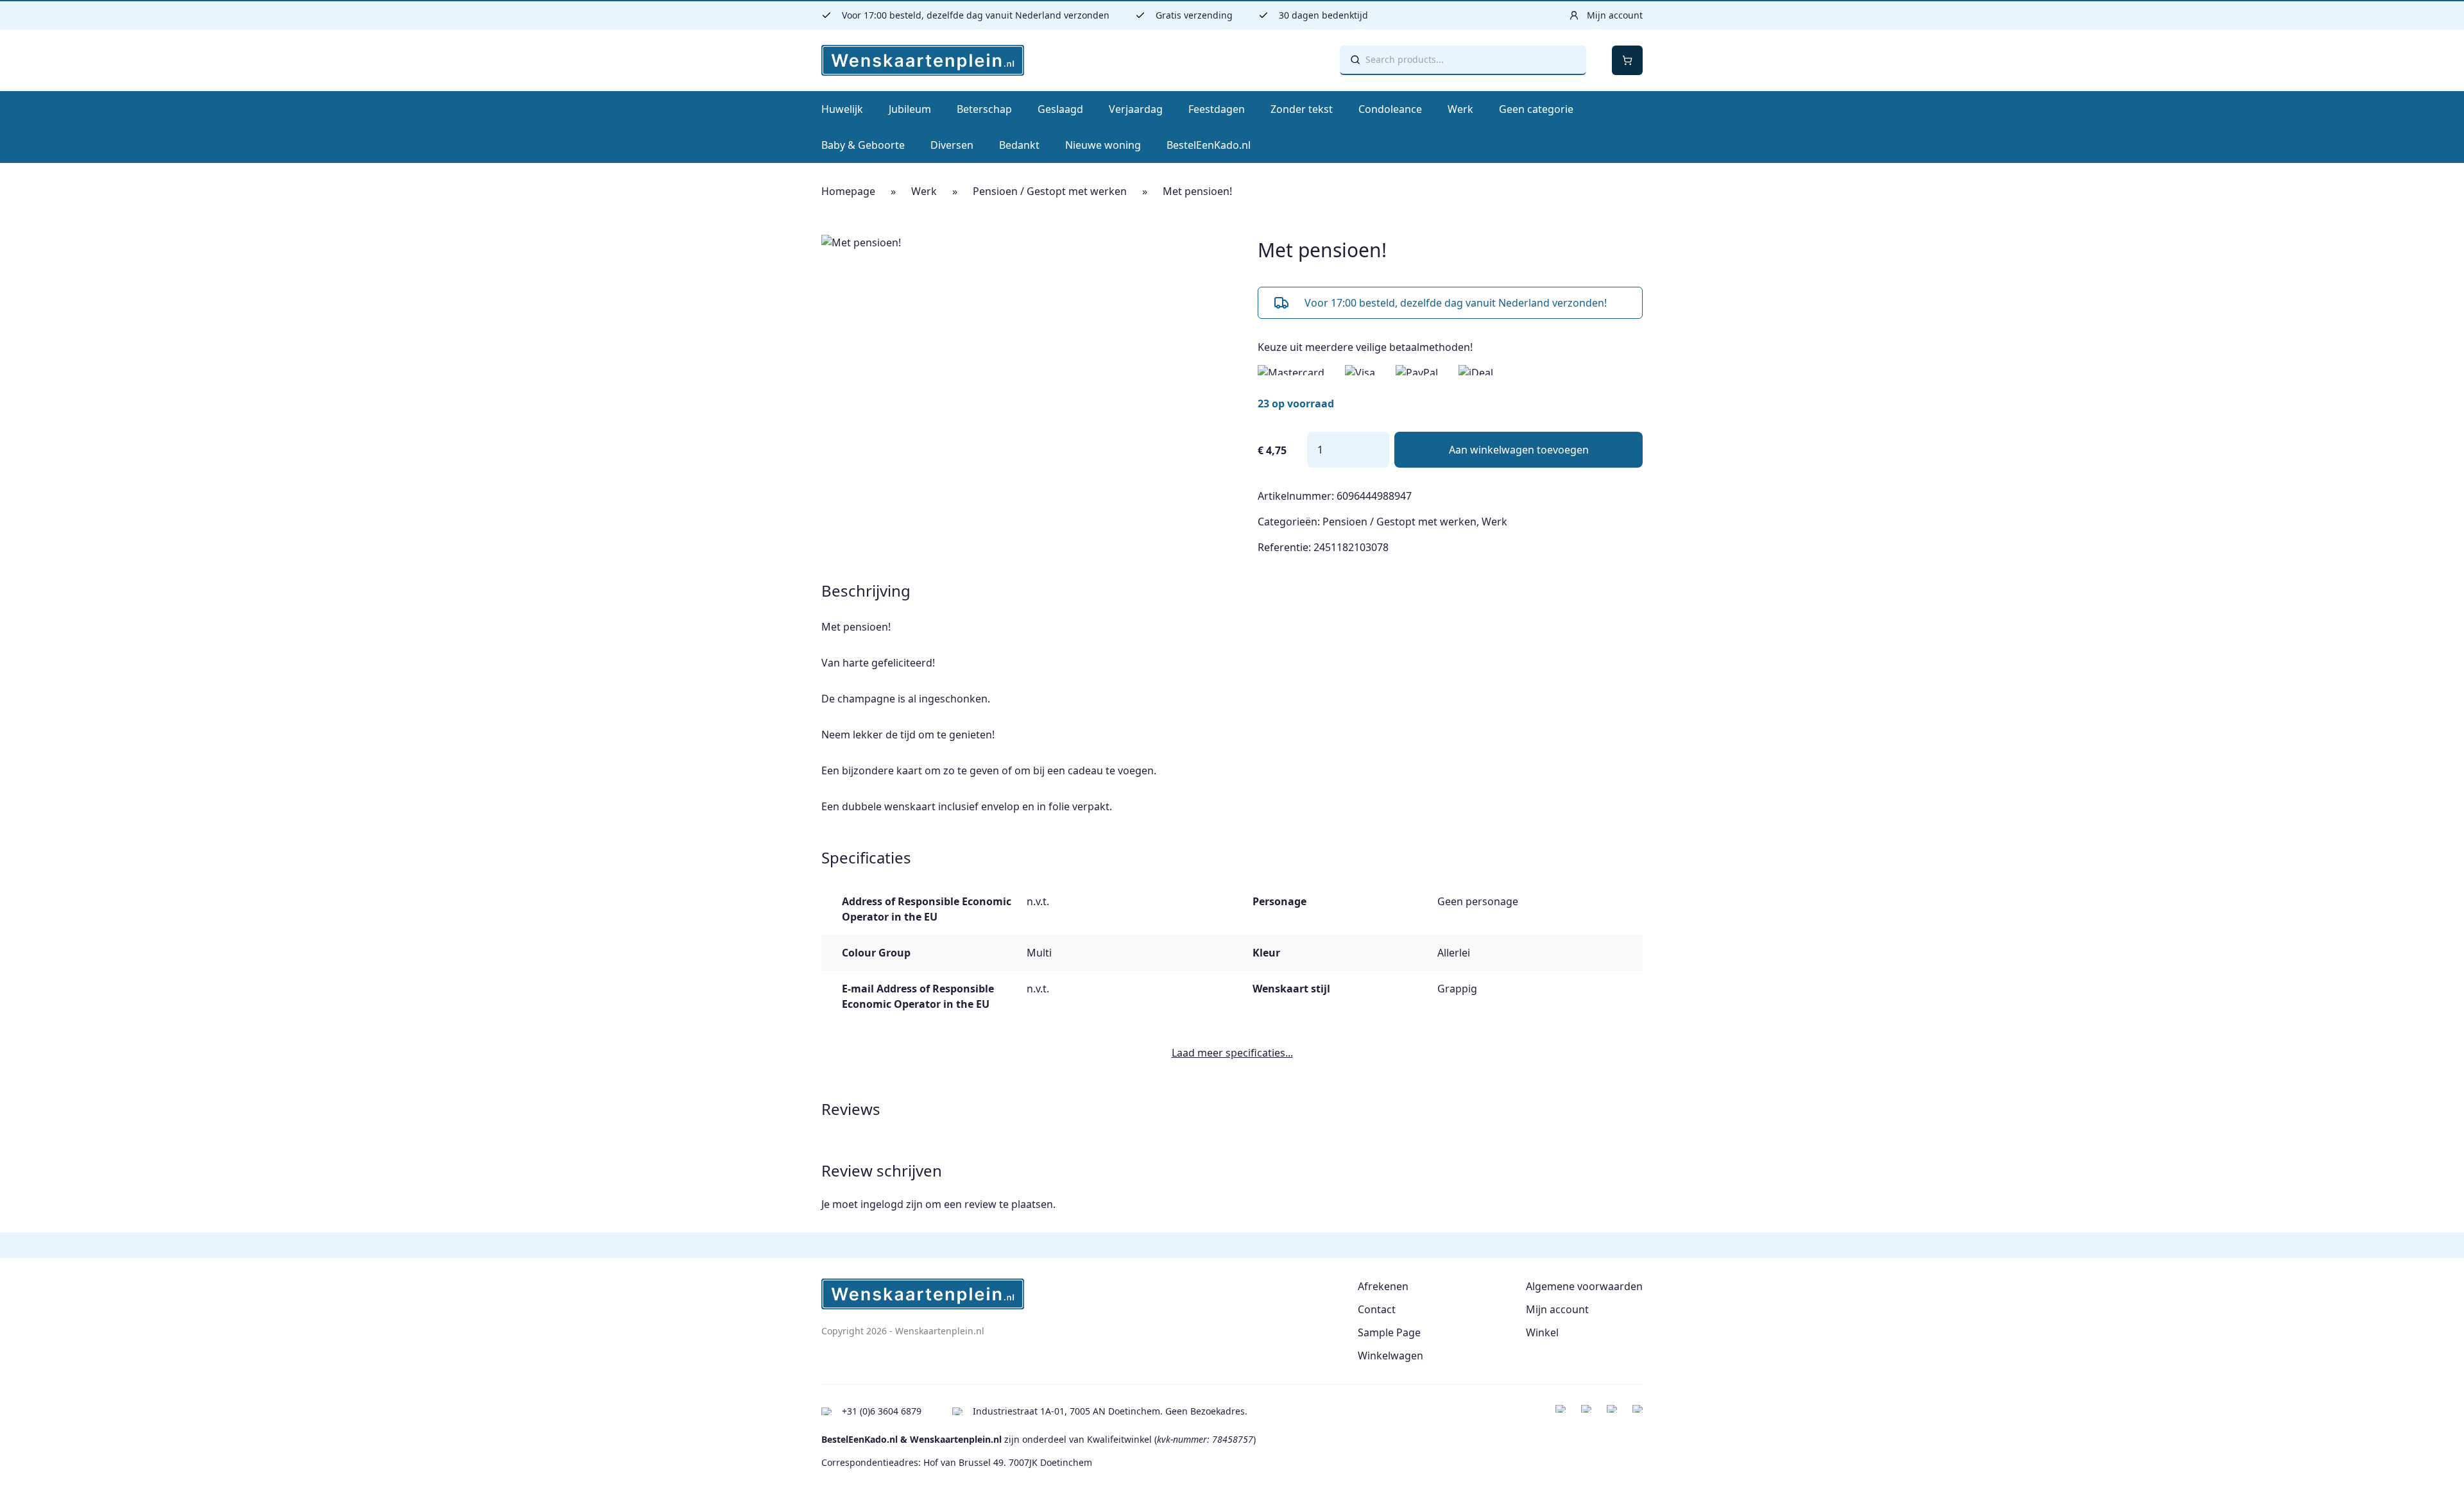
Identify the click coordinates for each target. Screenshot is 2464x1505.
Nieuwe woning (1103, 145)
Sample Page (1389, 1332)
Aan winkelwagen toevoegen (1519, 450)
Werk (1460, 109)
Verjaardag (1136, 109)
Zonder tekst (1302, 109)
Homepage (848, 191)
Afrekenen (1383, 1286)
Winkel (1542, 1332)
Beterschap (984, 109)
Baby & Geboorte (863, 145)
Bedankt (1019, 145)
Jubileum (910, 109)
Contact (1377, 1309)
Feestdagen (1217, 109)
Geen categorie (1536, 109)
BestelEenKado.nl (1209, 145)
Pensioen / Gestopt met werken (1050, 191)
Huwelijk (842, 109)
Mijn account (1557, 1309)
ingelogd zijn (892, 1204)
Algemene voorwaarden (1584, 1286)
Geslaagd (1060, 109)
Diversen (952, 145)
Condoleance (1390, 109)
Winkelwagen (1390, 1356)
